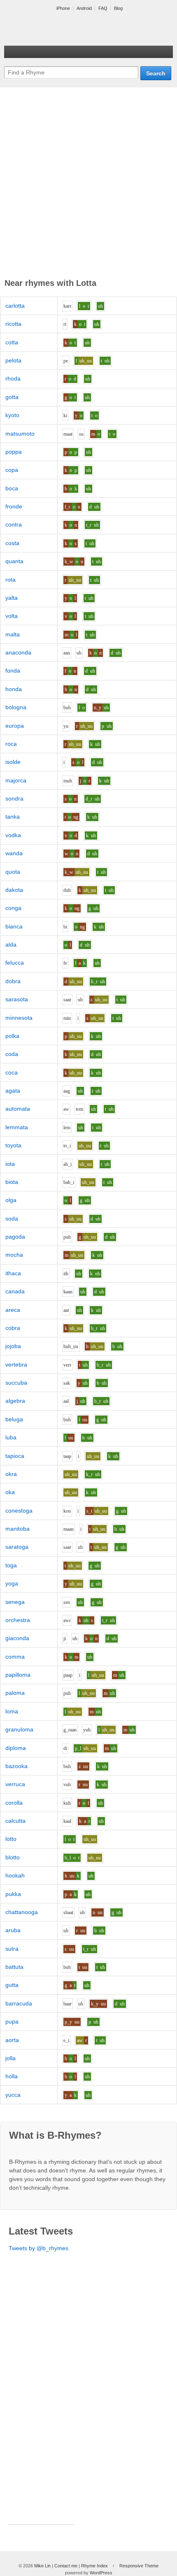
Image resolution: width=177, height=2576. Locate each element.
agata (13, 1091)
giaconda (17, 1638)
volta (12, 616)
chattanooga (22, 1912)
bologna (16, 707)
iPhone (63, 8)
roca (11, 744)
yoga (12, 1583)
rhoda (13, 378)
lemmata (17, 1127)
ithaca (13, 1273)
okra (11, 1474)
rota (10, 580)
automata (18, 1109)
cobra (13, 1328)
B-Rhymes (66, 29)
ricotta (13, 324)
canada (15, 1291)
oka (10, 1492)
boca (12, 488)
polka (12, 1036)
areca (13, 1310)
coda (12, 1054)
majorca (16, 780)
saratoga (17, 1547)
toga (11, 1565)
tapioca (15, 1456)
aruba (13, 1930)
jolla (10, 2058)
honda (14, 689)
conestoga (19, 1511)
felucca (15, 963)
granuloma (19, 1729)
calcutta (15, 1821)
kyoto (12, 415)
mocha (14, 1255)
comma (15, 1657)
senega (15, 1602)
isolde (13, 762)
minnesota (19, 1018)
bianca (14, 926)
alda (11, 945)
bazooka (16, 1766)
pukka (13, 1894)
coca (12, 1072)
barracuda (19, 2003)
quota (13, 872)
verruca (15, 1784)
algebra (15, 1401)
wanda (14, 853)
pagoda (15, 1237)
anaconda (18, 652)
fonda (13, 671)
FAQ (103, 8)
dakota (14, 890)
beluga (14, 1419)
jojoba (13, 1346)
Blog (118, 8)
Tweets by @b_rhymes (38, 2248)
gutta (12, 1985)
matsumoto (20, 434)
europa (15, 726)
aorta (12, 2040)
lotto (11, 1839)
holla (12, 2076)
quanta (14, 561)
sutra (12, 1949)
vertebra (16, 1365)
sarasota (17, 999)
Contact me (66, 2566)
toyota (13, 1145)
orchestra (18, 1620)
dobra (13, 981)
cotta (12, 342)
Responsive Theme (139, 2566)
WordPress (101, 2573)
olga (11, 1200)
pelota (13, 360)
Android (84, 8)
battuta (14, 1967)
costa (12, 543)
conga (13, 908)
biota (12, 1182)
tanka (13, 817)
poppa (14, 452)
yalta (12, 598)
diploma (16, 1748)
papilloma (18, 1675)
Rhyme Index (94, 2566)
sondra (14, 798)
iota (10, 1164)
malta (13, 634)
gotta (12, 397)
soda (12, 1218)
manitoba (17, 1529)
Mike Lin (42, 2566)
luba (11, 1437)
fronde (14, 506)
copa (12, 470)
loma (12, 1711)
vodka (13, 835)
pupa (12, 2021)
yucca (13, 2095)
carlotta (15, 306)
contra (14, 524)
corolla (14, 1803)
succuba (16, 1383)
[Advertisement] (88, 184)
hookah (15, 1875)
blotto (13, 1857)
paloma (15, 1693)
